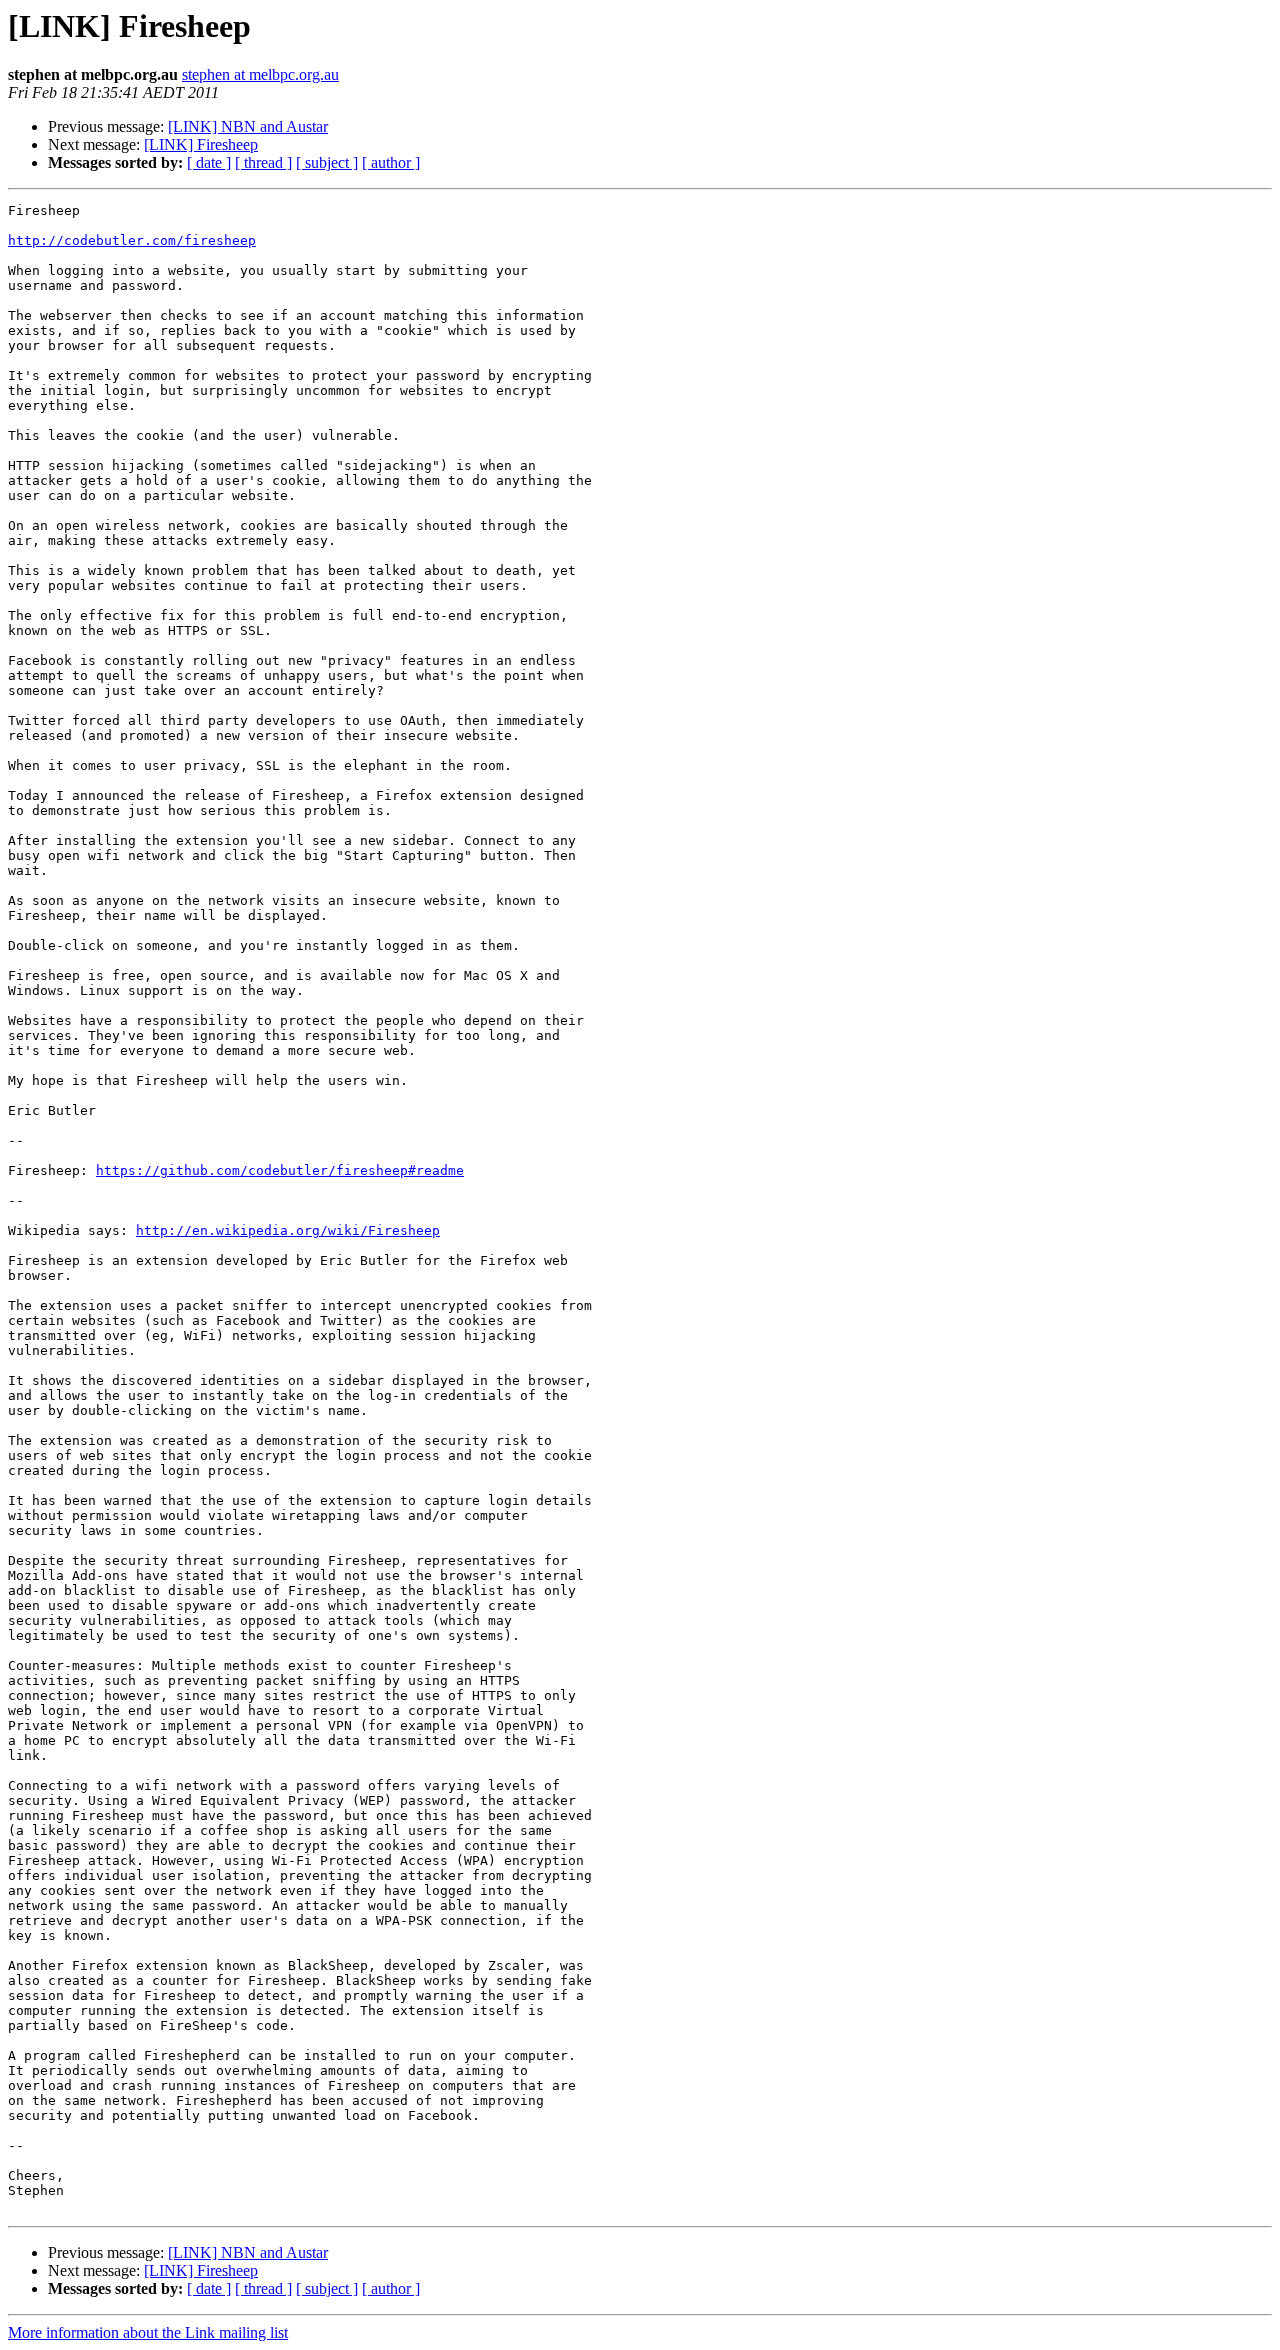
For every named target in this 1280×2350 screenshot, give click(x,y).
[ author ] (391, 162)
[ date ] (209, 162)
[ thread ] (263, 162)
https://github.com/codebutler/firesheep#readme (280, 1170)
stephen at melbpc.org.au (260, 74)
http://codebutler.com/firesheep (132, 240)
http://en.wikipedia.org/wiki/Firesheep (288, 1230)
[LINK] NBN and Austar (248, 126)
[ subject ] (327, 162)
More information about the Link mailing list (148, 2332)
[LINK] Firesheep (201, 144)
